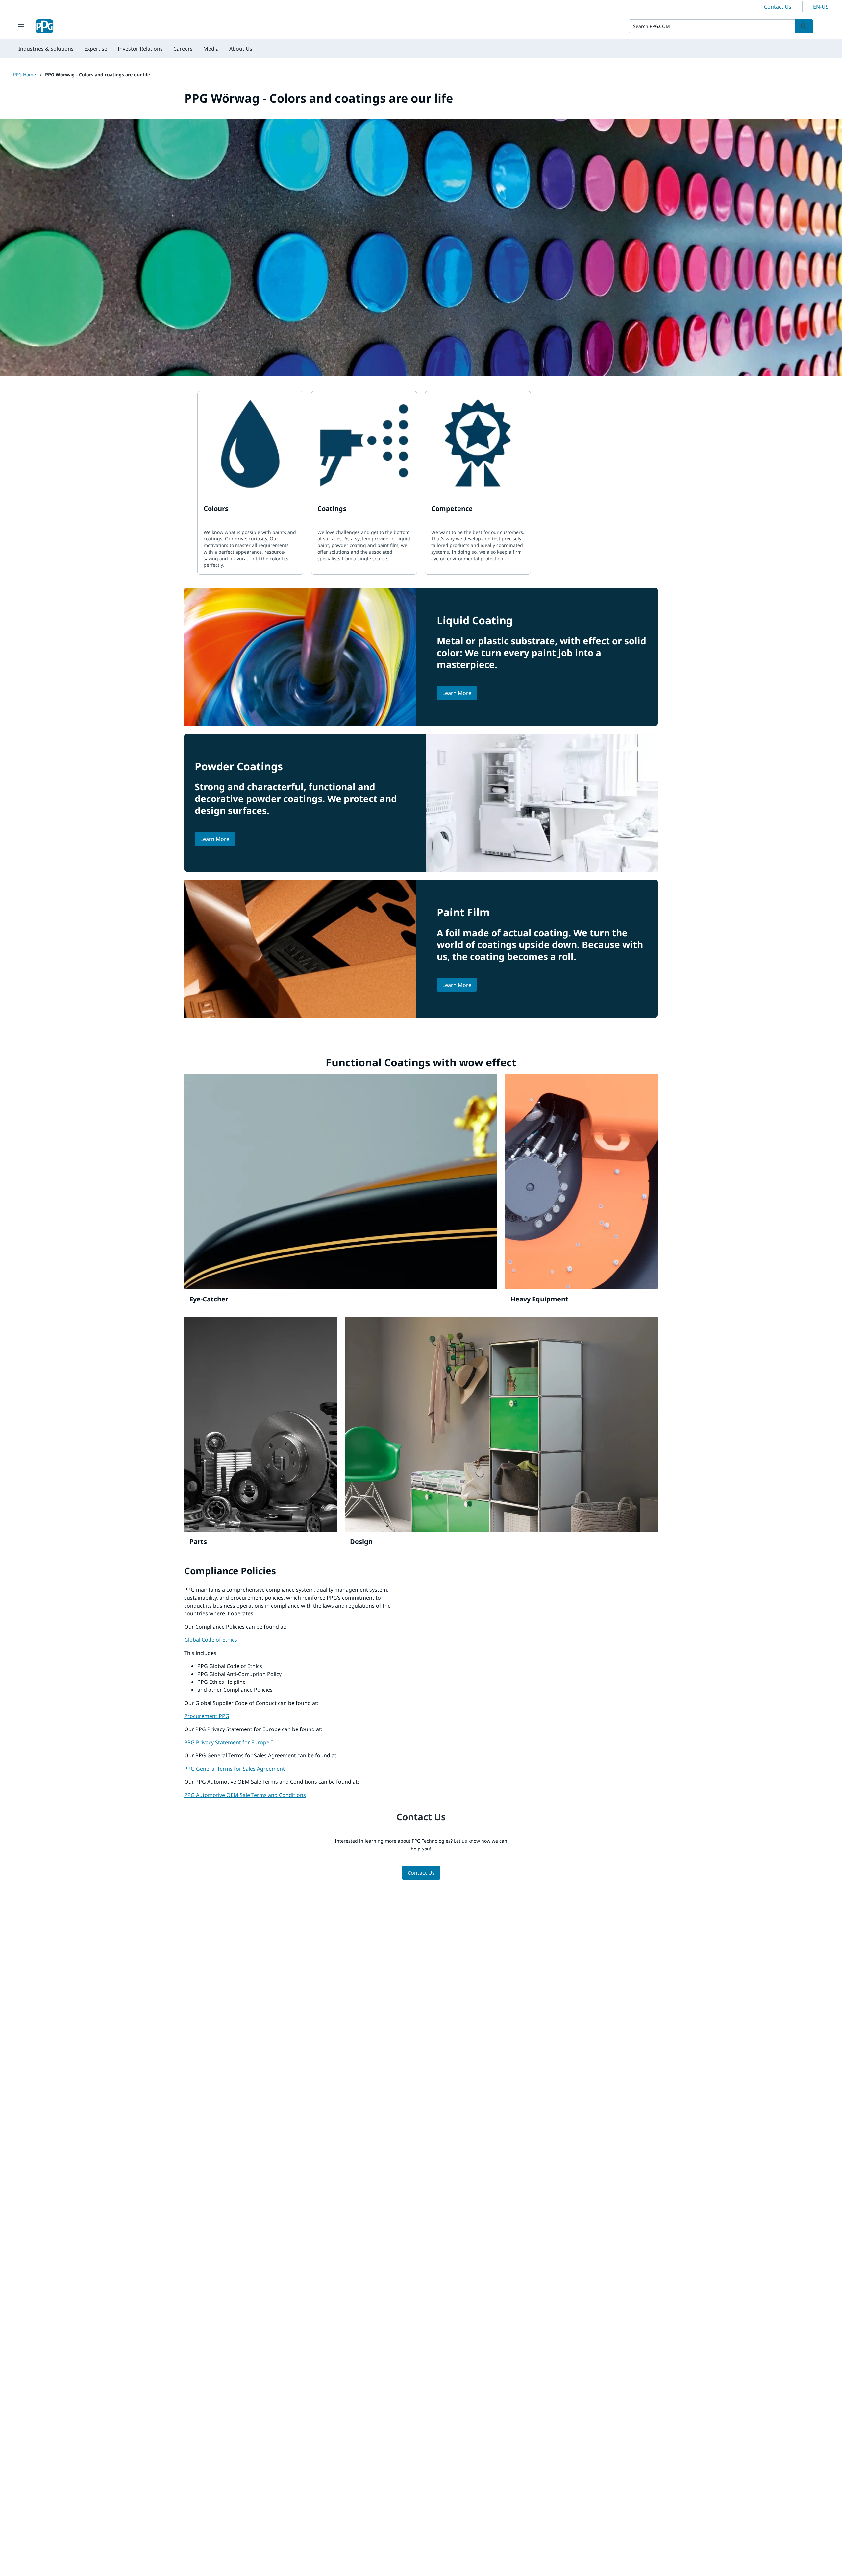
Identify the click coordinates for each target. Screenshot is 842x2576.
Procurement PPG (207, 1716)
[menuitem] (46, 49)
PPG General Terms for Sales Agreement (235, 1769)
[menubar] (135, 49)
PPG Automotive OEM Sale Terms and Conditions (245, 1795)
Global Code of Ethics (211, 1640)
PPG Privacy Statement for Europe (227, 1742)
